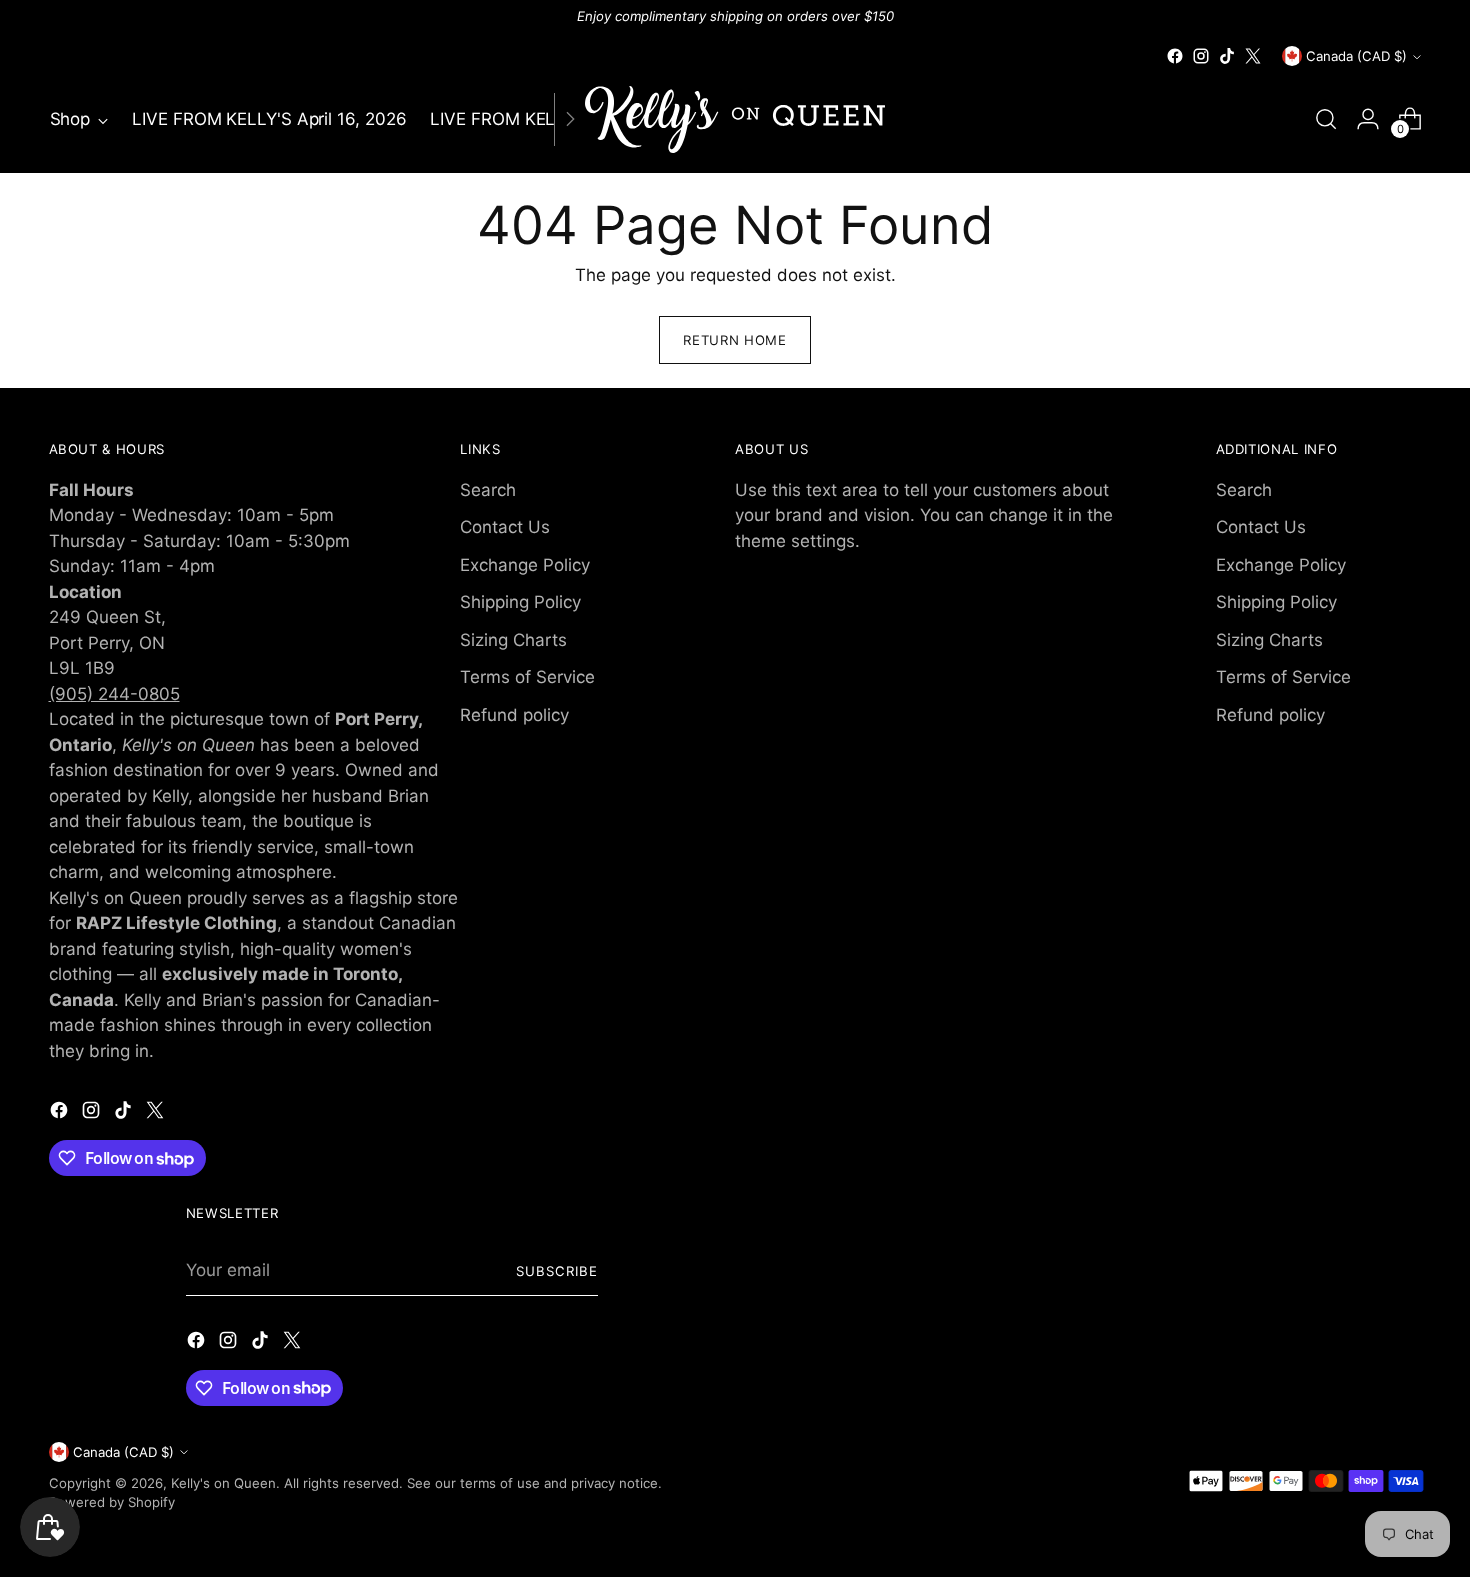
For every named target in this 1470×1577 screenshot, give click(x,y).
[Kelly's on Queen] (735, 119)
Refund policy (514, 715)
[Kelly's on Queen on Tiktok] (1227, 56)
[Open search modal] (1326, 119)
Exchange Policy (525, 565)
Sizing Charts (513, 640)
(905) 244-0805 (114, 694)
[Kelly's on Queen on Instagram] (1201, 56)
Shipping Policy (520, 602)
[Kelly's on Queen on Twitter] (1253, 56)
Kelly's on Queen (223, 1483)
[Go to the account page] (1368, 119)
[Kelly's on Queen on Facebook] (1175, 56)
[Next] (570, 119)
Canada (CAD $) (1356, 56)
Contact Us (505, 527)
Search (488, 490)
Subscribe (557, 1271)
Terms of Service (527, 677)
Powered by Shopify (112, 1502)
